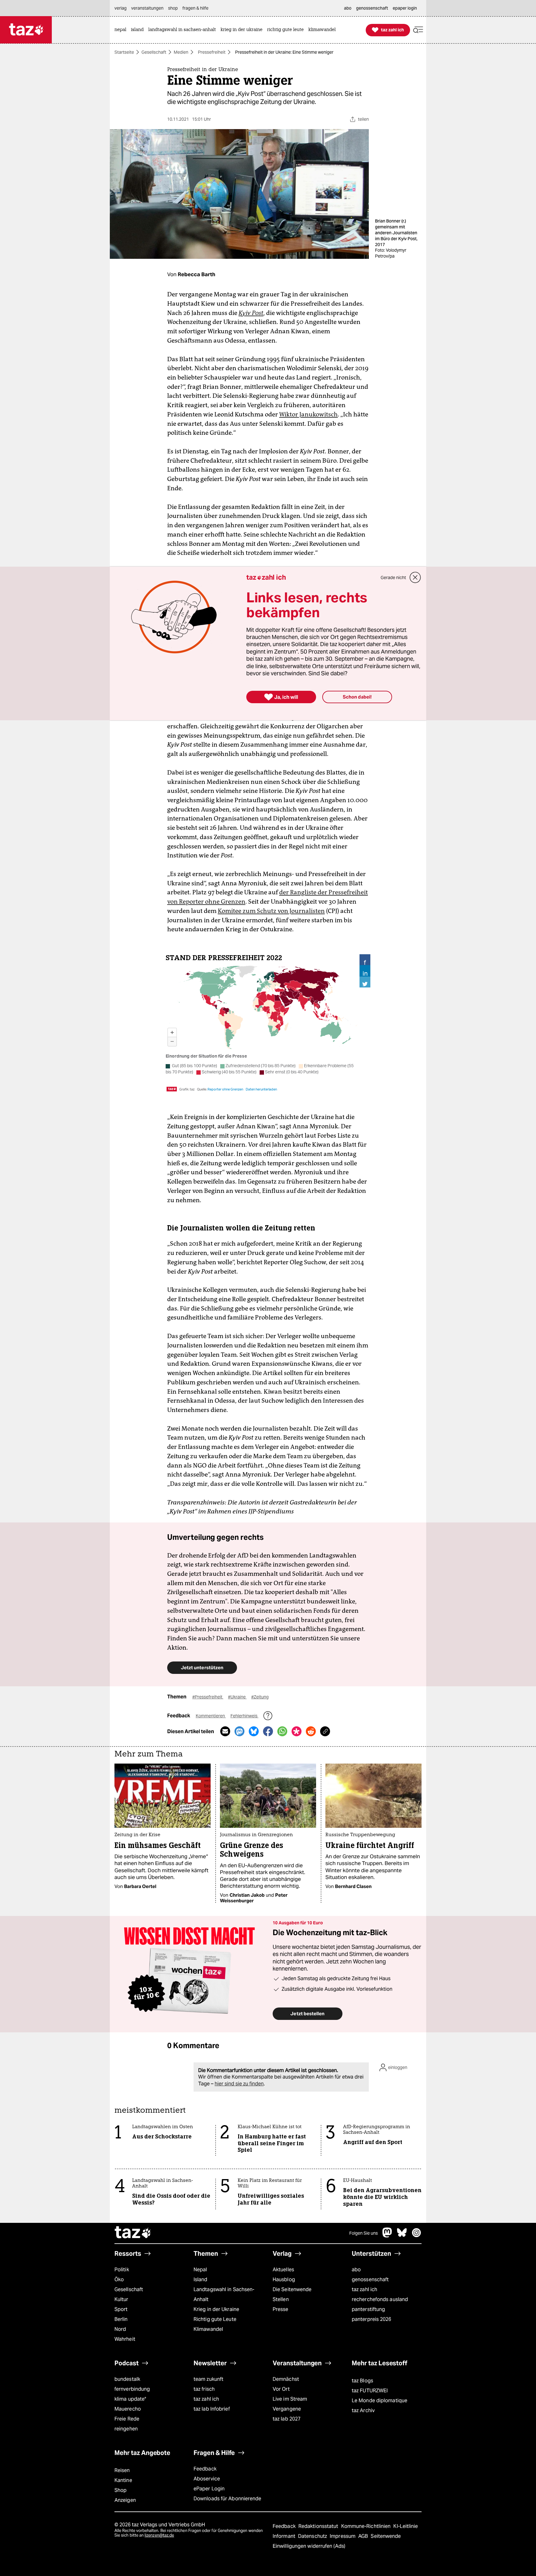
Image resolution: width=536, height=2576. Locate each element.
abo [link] (348, 8)
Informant (285, 2536)
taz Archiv (363, 2410)
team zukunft (208, 2379)
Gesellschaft (154, 52)
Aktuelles (283, 2270)
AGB (364, 2536)
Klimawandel (208, 2329)
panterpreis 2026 (372, 2319)
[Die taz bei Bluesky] (402, 2236)
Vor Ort (281, 2389)
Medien (181, 52)
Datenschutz (313, 2536)
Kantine (123, 2480)
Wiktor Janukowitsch (308, 414)
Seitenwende (386, 2536)
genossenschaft (370, 2279)
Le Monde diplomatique (380, 2401)
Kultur (121, 2299)
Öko (119, 2279)
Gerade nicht (393, 578)
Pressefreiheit (212, 52)
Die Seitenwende (292, 2289)
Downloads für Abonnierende (228, 2499)
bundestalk (127, 2379)
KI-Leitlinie (406, 2526)
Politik (122, 2270)
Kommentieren (211, 1716)
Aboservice (207, 2479)
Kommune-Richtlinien (367, 2526)
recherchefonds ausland (380, 2299)
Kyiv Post (251, 313)
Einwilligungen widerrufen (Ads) (309, 2546)
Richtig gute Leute (215, 2319)
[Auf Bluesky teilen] (254, 1731)
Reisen (122, 2470)
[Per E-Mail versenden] (225, 1731)
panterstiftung (368, 2309)
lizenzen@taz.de (159, 2535)
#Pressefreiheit (208, 1697)
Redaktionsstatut (319, 2526)
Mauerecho (128, 2409)
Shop (121, 2490)
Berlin (121, 2319)
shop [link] (173, 8)
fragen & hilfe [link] (195, 8)
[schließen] (415, 578)
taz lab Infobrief (212, 2409)
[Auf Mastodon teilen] (239, 1731)
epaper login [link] (405, 8)
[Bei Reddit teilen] (311, 1731)
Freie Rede (127, 2419)
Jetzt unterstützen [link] (202, 1668)
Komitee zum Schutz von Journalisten (271, 911)
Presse (281, 2309)
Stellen (281, 2299)
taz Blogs (362, 2381)
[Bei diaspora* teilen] (297, 1731)
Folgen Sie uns (364, 2233)
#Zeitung (260, 1697)
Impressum (343, 2536)
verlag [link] (121, 8)
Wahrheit (125, 2339)
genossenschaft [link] (372, 8)
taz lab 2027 (287, 2419)
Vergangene (287, 2409)
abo (356, 2270)
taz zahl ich (364, 2289)
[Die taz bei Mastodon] (387, 2236)
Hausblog (284, 2279)
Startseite (124, 52)
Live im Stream (290, 2399)
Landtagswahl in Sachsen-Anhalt (224, 2294)
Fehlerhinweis (244, 1716)
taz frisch (204, 2389)
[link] (122, 30)
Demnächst (286, 2379)
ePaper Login (209, 2489)
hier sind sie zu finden (239, 2084)
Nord (120, 2329)
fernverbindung (132, 2389)
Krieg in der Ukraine (216, 2309)
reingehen (126, 2429)
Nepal (200, 2270)
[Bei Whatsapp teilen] (282, 1731)
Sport (121, 2309)
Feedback (205, 2469)
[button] (418, 30)
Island (201, 2279)
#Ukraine (237, 1697)
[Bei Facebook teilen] (268, 1731)
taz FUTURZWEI (370, 2391)
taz (133, 2233)
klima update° (130, 2399)
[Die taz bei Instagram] (417, 2236)
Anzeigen (125, 2500)
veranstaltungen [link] (147, 8)
